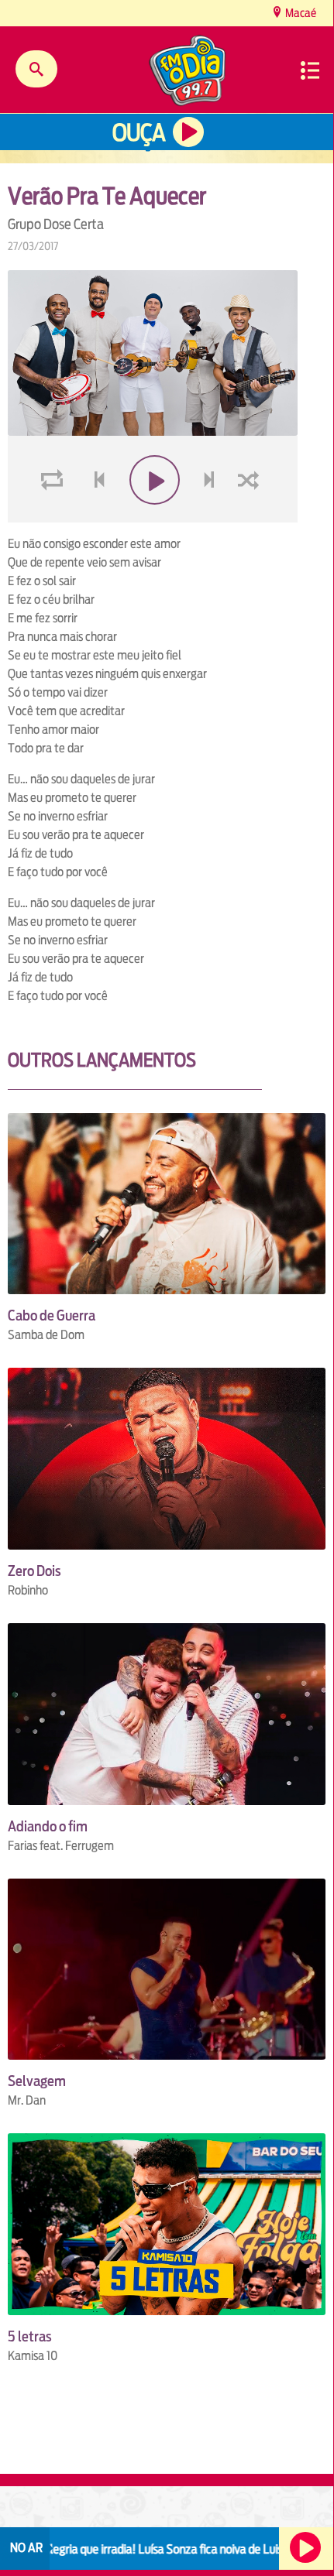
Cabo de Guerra (52, 1315)
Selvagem (37, 2081)
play (153, 517)
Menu (310, 70)
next (211, 517)
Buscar (36, 69)
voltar (95, 517)
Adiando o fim (48, 1826)
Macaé (300, 13)
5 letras (30, 2336)
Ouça (139, 133)
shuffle (251, 517)
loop (54, 517)
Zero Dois (34, 1571)
